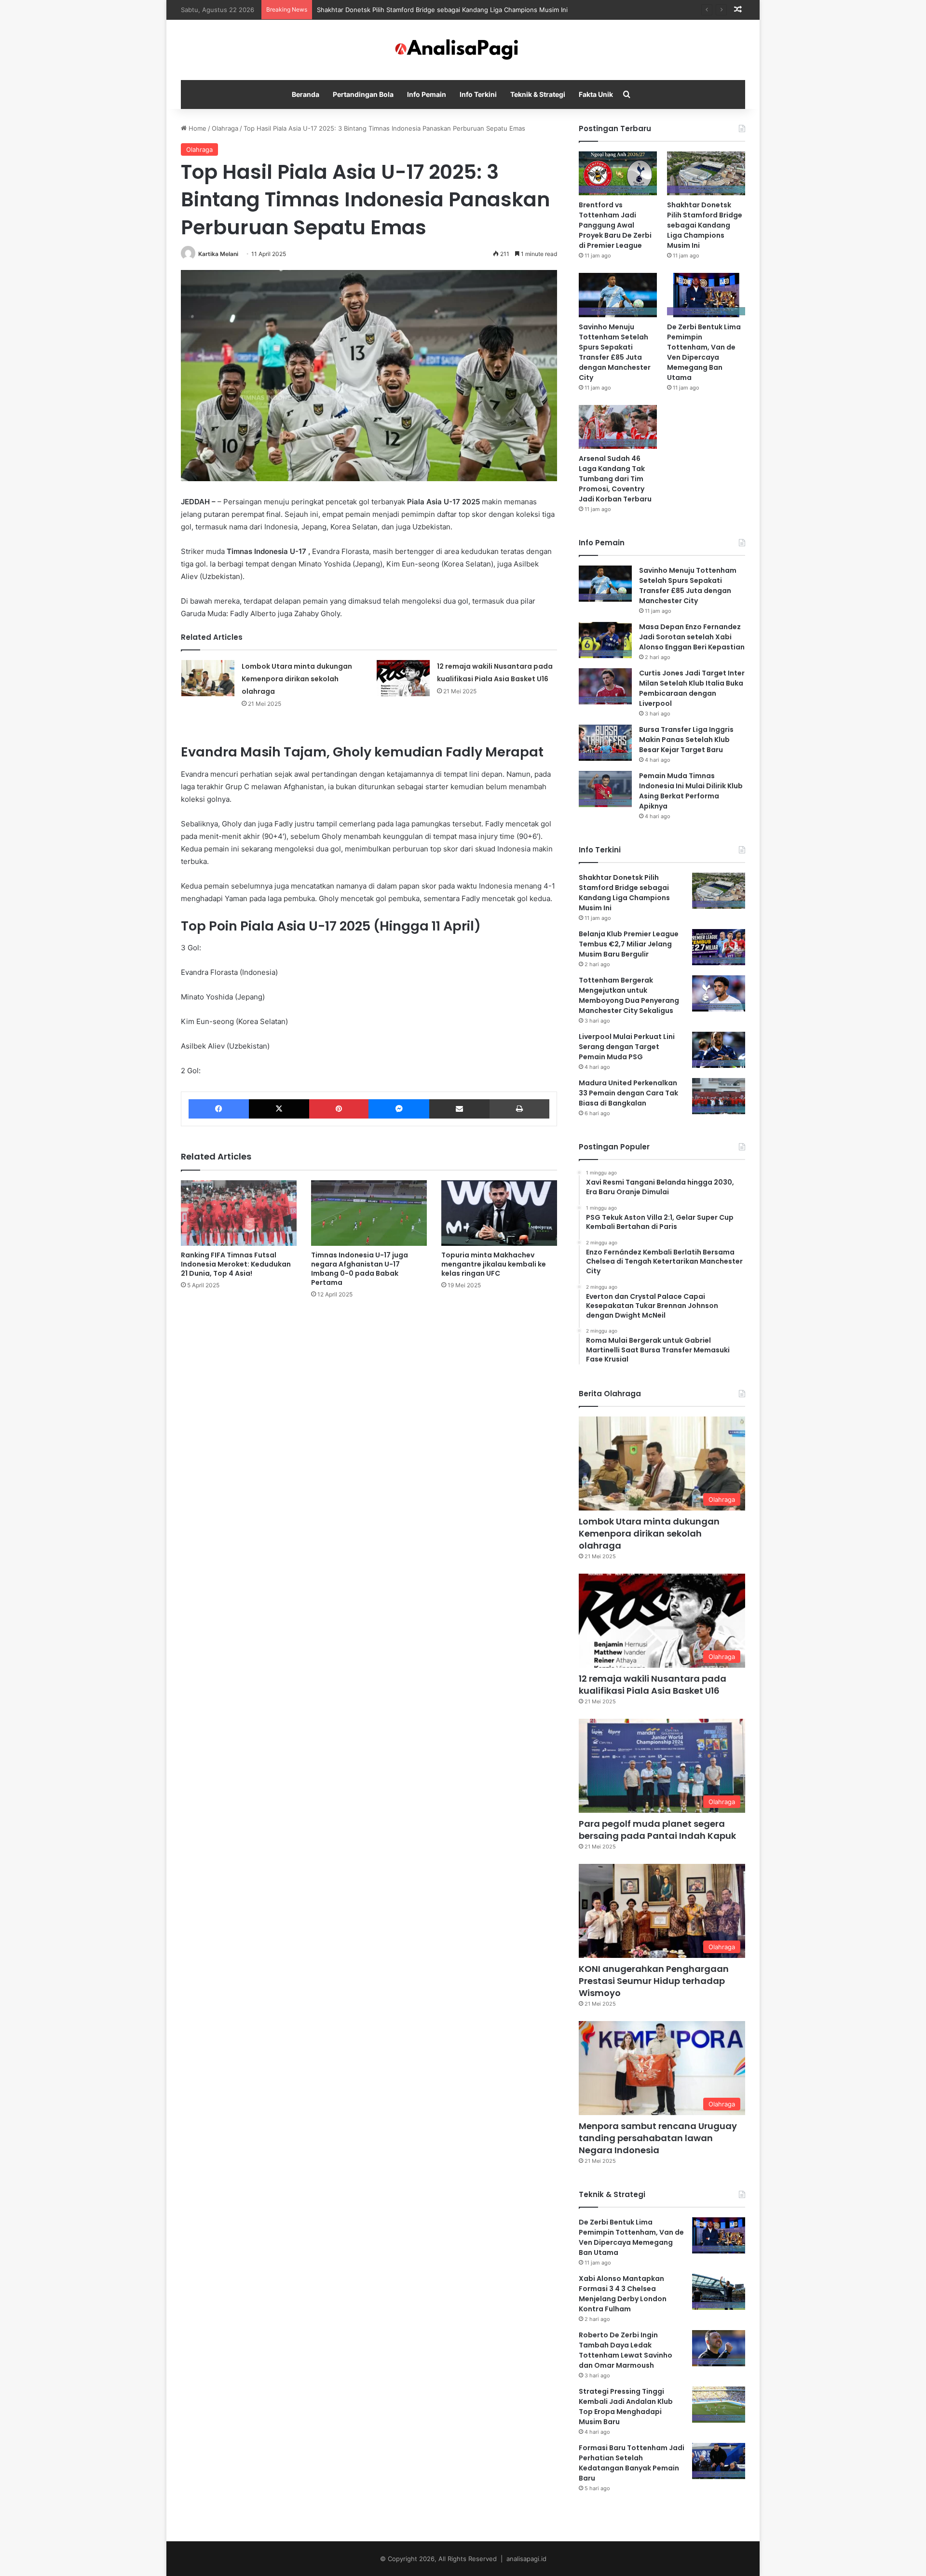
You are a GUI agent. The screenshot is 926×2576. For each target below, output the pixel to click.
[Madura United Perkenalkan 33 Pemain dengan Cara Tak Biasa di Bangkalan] (719, 1096)
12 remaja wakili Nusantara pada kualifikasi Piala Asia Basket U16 (653, 1685)
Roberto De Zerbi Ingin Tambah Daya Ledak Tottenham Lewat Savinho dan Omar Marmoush (626, 2350)
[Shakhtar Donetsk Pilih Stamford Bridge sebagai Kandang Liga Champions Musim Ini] (706, 173)
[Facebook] (219, 1109)
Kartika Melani (218, 254)
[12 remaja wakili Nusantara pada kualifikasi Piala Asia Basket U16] (403, 678)
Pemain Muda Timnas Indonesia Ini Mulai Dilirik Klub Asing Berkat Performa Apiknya (691, 791)
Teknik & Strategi (538, 94)
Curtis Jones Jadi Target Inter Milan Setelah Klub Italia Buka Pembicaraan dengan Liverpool (692, 688)
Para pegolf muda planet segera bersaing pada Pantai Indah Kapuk (657, 1830)
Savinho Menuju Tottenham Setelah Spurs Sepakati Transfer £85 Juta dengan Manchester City (615, 352)
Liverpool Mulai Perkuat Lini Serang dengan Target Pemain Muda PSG (627, 1047)
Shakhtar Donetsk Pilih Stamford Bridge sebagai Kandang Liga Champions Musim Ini (705, 225)
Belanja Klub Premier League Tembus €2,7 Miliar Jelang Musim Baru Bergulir (629, 944)
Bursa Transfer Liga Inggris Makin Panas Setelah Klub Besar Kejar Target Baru (686, 740)
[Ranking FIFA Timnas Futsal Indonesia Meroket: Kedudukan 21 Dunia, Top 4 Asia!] (239, 1213)
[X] (279, 1109)
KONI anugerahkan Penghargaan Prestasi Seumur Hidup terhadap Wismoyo (654, 1981)
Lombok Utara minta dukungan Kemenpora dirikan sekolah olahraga (297, 679)
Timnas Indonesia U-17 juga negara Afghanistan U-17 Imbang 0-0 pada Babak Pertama (360, 1269)
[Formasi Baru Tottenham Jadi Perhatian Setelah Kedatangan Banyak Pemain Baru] (719, 2461)
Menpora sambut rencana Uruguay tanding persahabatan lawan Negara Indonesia (658, 2138)
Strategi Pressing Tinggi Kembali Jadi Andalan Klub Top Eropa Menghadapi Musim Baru (626, 2407)
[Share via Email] (459, 1109)
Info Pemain (427, 94)
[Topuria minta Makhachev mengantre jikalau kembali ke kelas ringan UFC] (499, 1213)
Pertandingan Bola (363, 94)
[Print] (519, 1109)
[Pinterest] (339, 1109)
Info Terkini (478, 94)
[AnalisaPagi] (463, 50)
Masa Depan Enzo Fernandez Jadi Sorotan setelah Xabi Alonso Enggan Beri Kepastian (692, 637)
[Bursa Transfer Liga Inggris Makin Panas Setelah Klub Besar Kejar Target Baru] (605, 743)
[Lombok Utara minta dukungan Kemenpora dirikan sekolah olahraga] (208, 678)
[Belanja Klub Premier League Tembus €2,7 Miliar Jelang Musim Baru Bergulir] (719, 947)
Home (197, 128)
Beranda (306, 94)
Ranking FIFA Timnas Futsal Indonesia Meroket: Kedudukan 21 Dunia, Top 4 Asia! (236, 1264)
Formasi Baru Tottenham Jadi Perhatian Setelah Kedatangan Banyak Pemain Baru (632, 2463)
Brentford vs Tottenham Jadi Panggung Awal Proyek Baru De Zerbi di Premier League (615, 225)
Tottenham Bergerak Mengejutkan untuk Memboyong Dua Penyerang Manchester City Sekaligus (629, 995)
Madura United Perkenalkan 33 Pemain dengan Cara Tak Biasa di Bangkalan (628, 1093)
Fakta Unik (596, 94)
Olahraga (225, 128)
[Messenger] (399, 1109)
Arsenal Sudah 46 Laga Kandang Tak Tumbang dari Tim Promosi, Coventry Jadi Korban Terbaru (615, 479)
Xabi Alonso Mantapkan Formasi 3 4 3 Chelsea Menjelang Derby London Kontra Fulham (623, 2294)
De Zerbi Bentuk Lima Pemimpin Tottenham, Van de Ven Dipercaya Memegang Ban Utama (704, 352)
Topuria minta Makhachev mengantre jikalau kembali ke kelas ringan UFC (494, 1264)
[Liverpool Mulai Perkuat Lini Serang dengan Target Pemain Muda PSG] (719, 1050)
